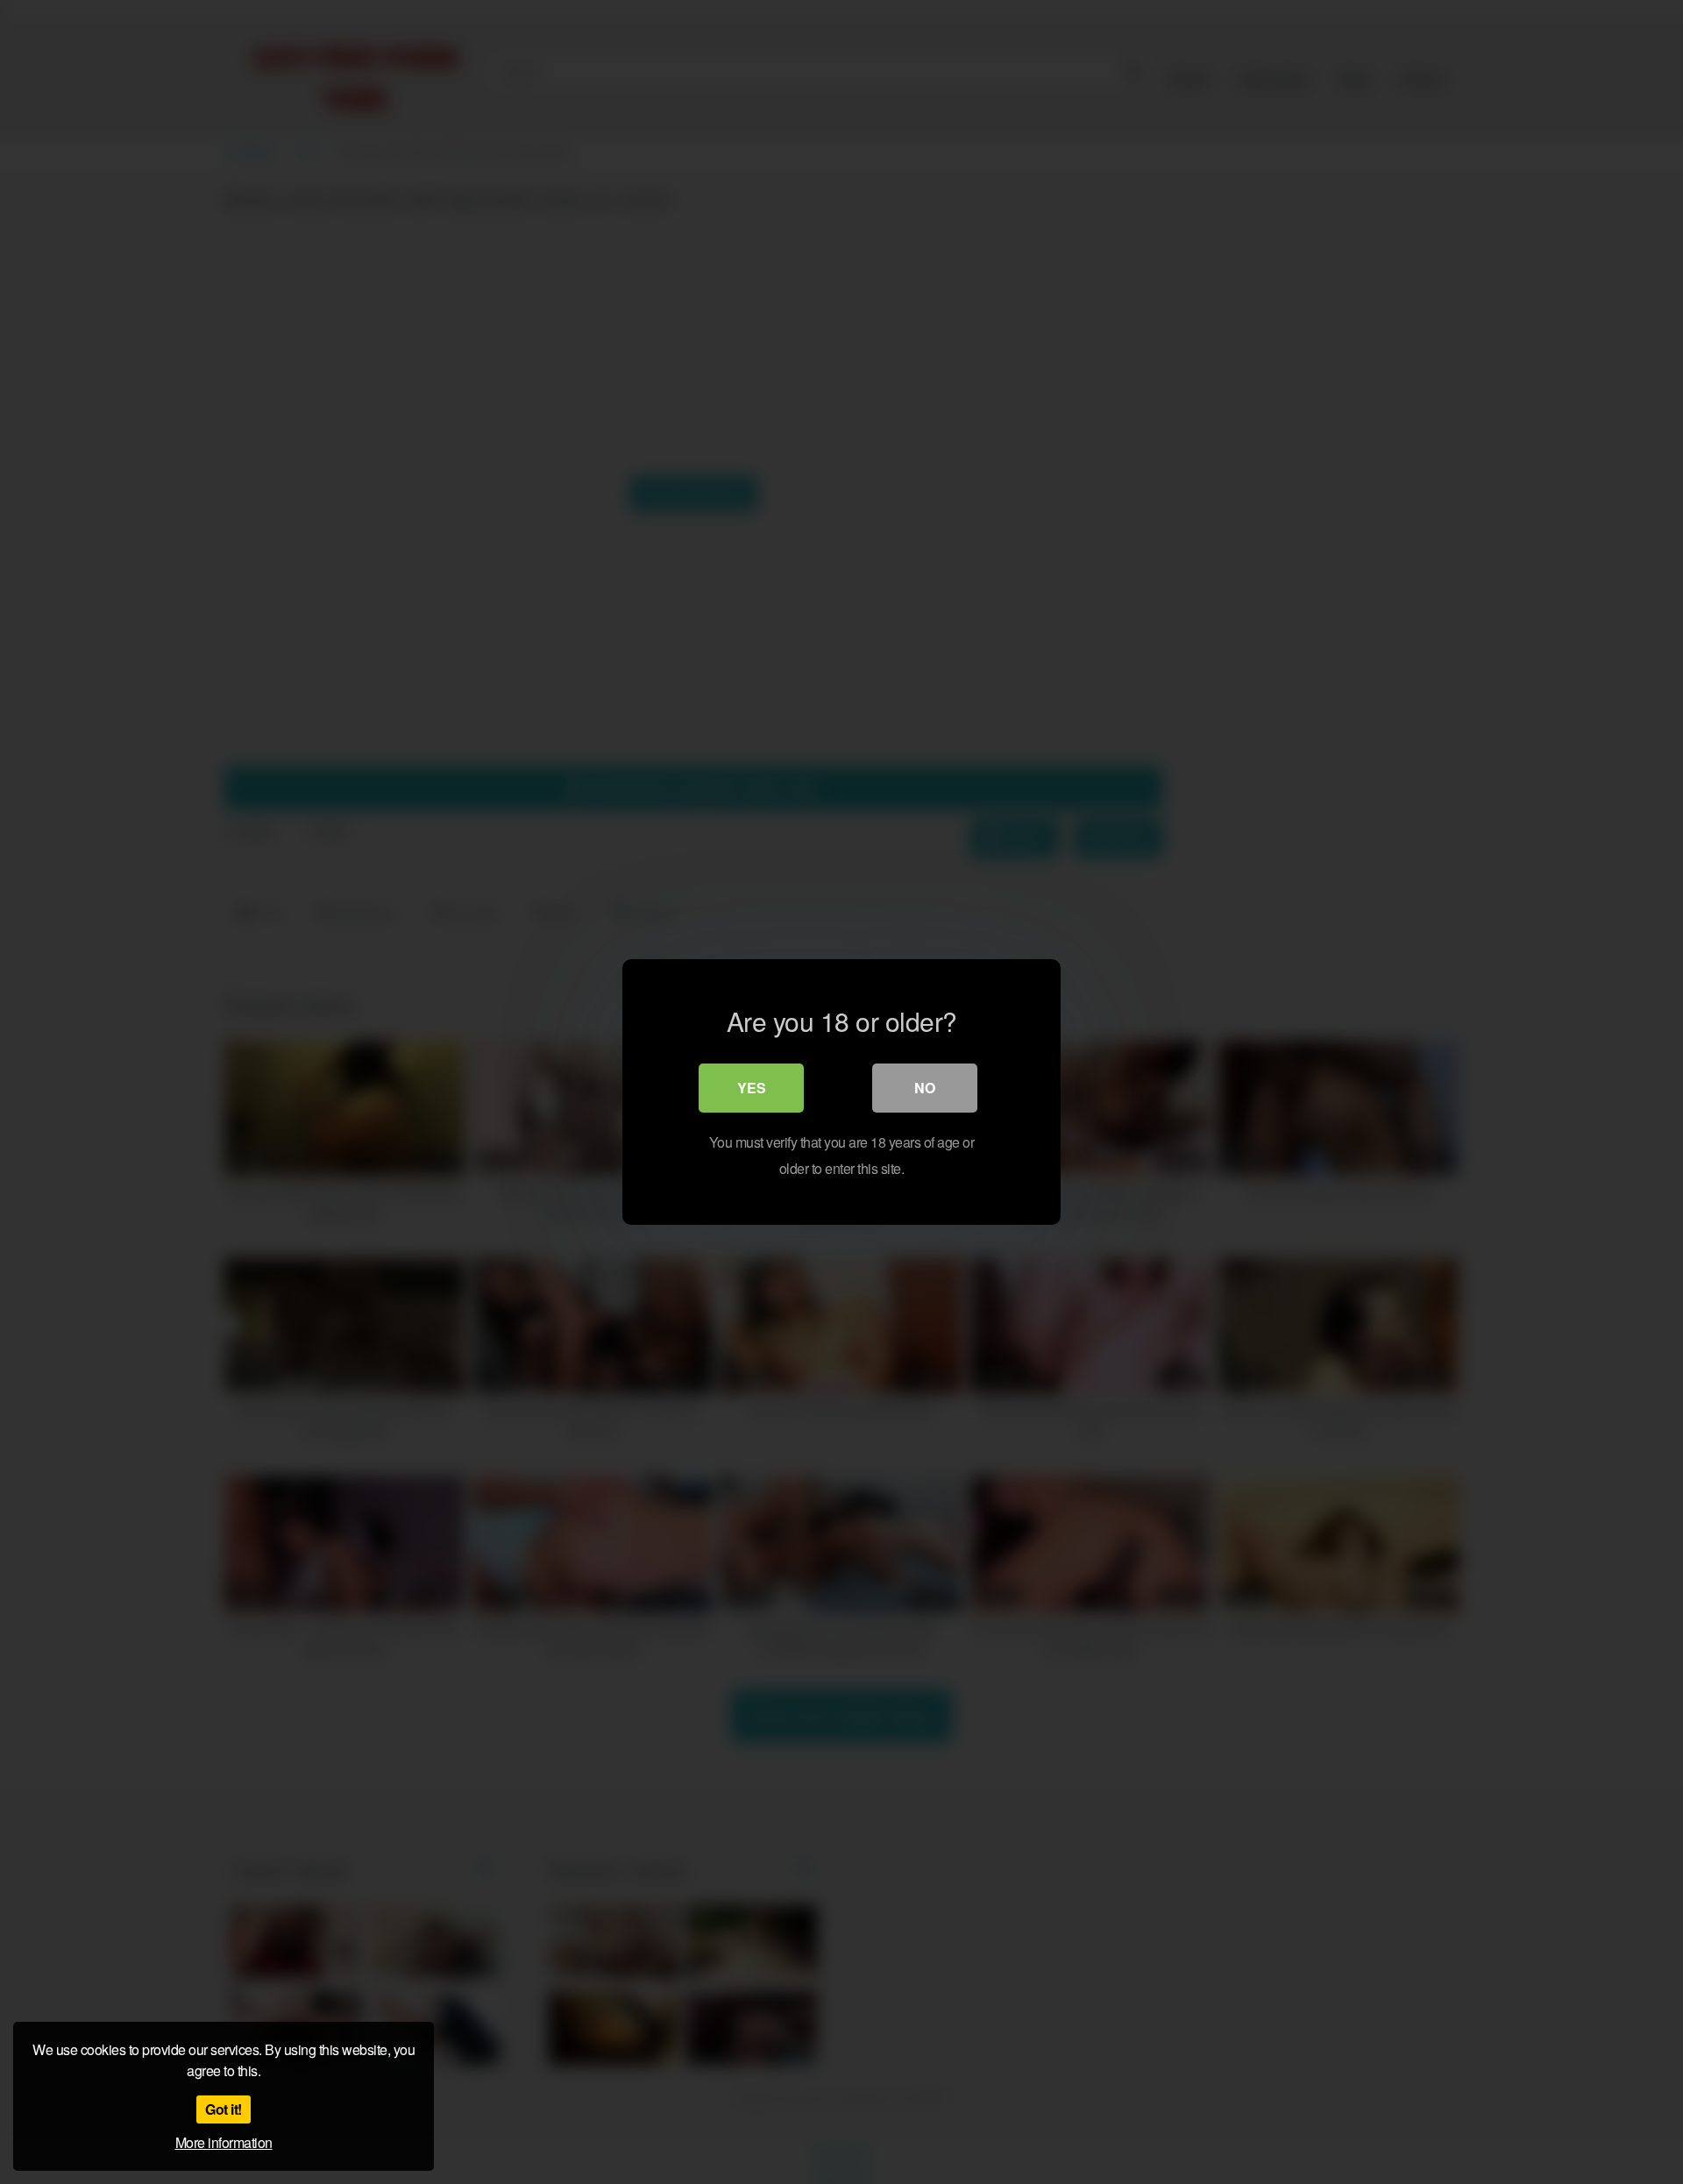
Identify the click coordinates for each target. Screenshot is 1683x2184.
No (925, 1088)
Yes (752, 1088)
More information (224, 2142)
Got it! (224, 2109)
